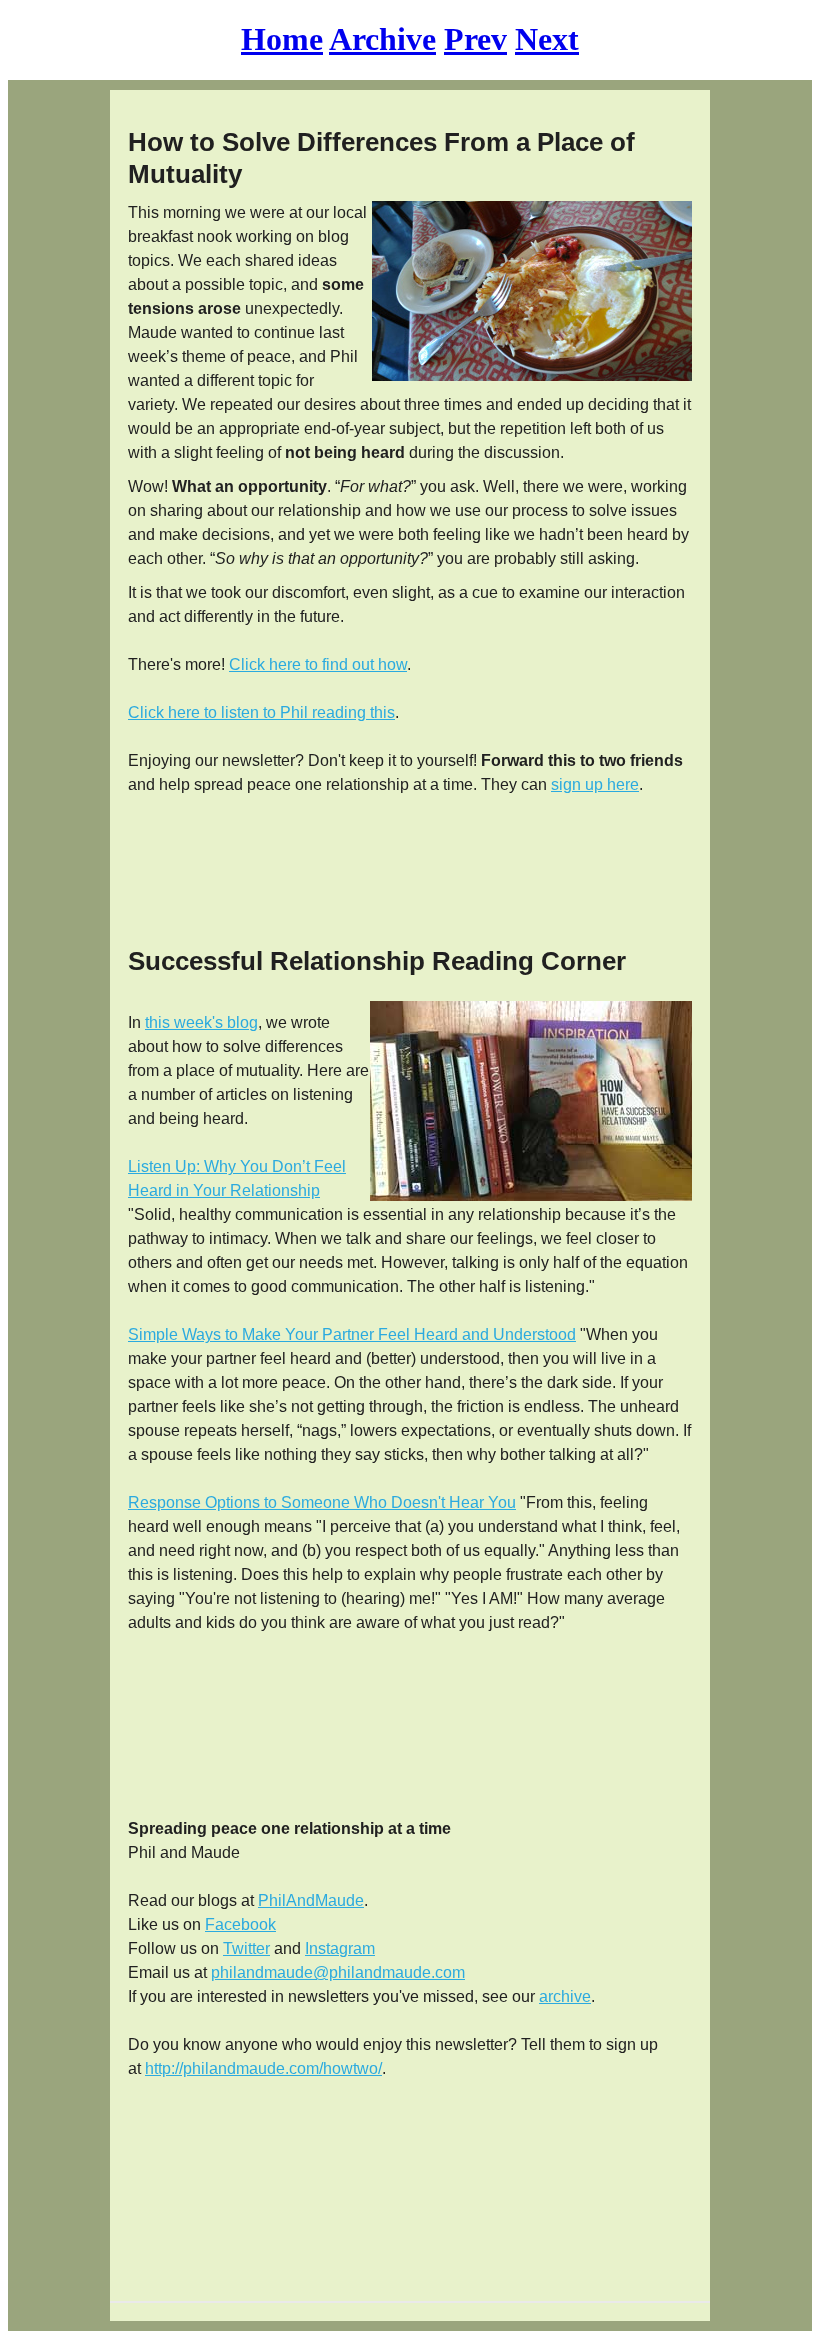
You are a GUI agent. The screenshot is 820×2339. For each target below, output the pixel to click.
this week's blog (201, 1022)
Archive (382, 39)
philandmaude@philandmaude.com (338, 1972)
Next (547, 39)
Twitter (246, 1948)
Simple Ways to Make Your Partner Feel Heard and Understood (352, 1334)
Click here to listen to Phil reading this (261, 712)
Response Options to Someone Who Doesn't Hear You (322, 1502)
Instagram (340, 1948)
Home (282, 39)
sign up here (595, 784)
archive (565, 1996)
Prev (475, 39)
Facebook (240, 1924)
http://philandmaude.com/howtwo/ (263, 2068)
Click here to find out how (318, 664)
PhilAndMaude (311, 1900)
